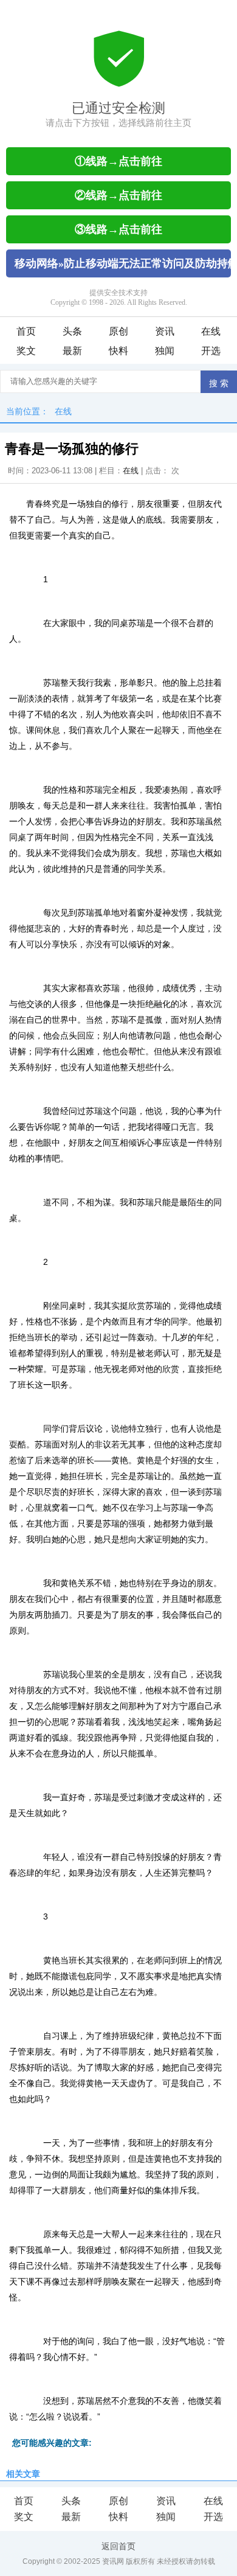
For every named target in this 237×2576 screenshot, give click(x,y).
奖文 (26, 351)
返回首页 (118, 2546)
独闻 (165, 351)
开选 (211, 351)
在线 (211, 331)
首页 (26, 331)
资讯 (165, 331)
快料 (118, 351)
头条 (72, 331)
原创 (118, 331)
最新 (72, 351)
